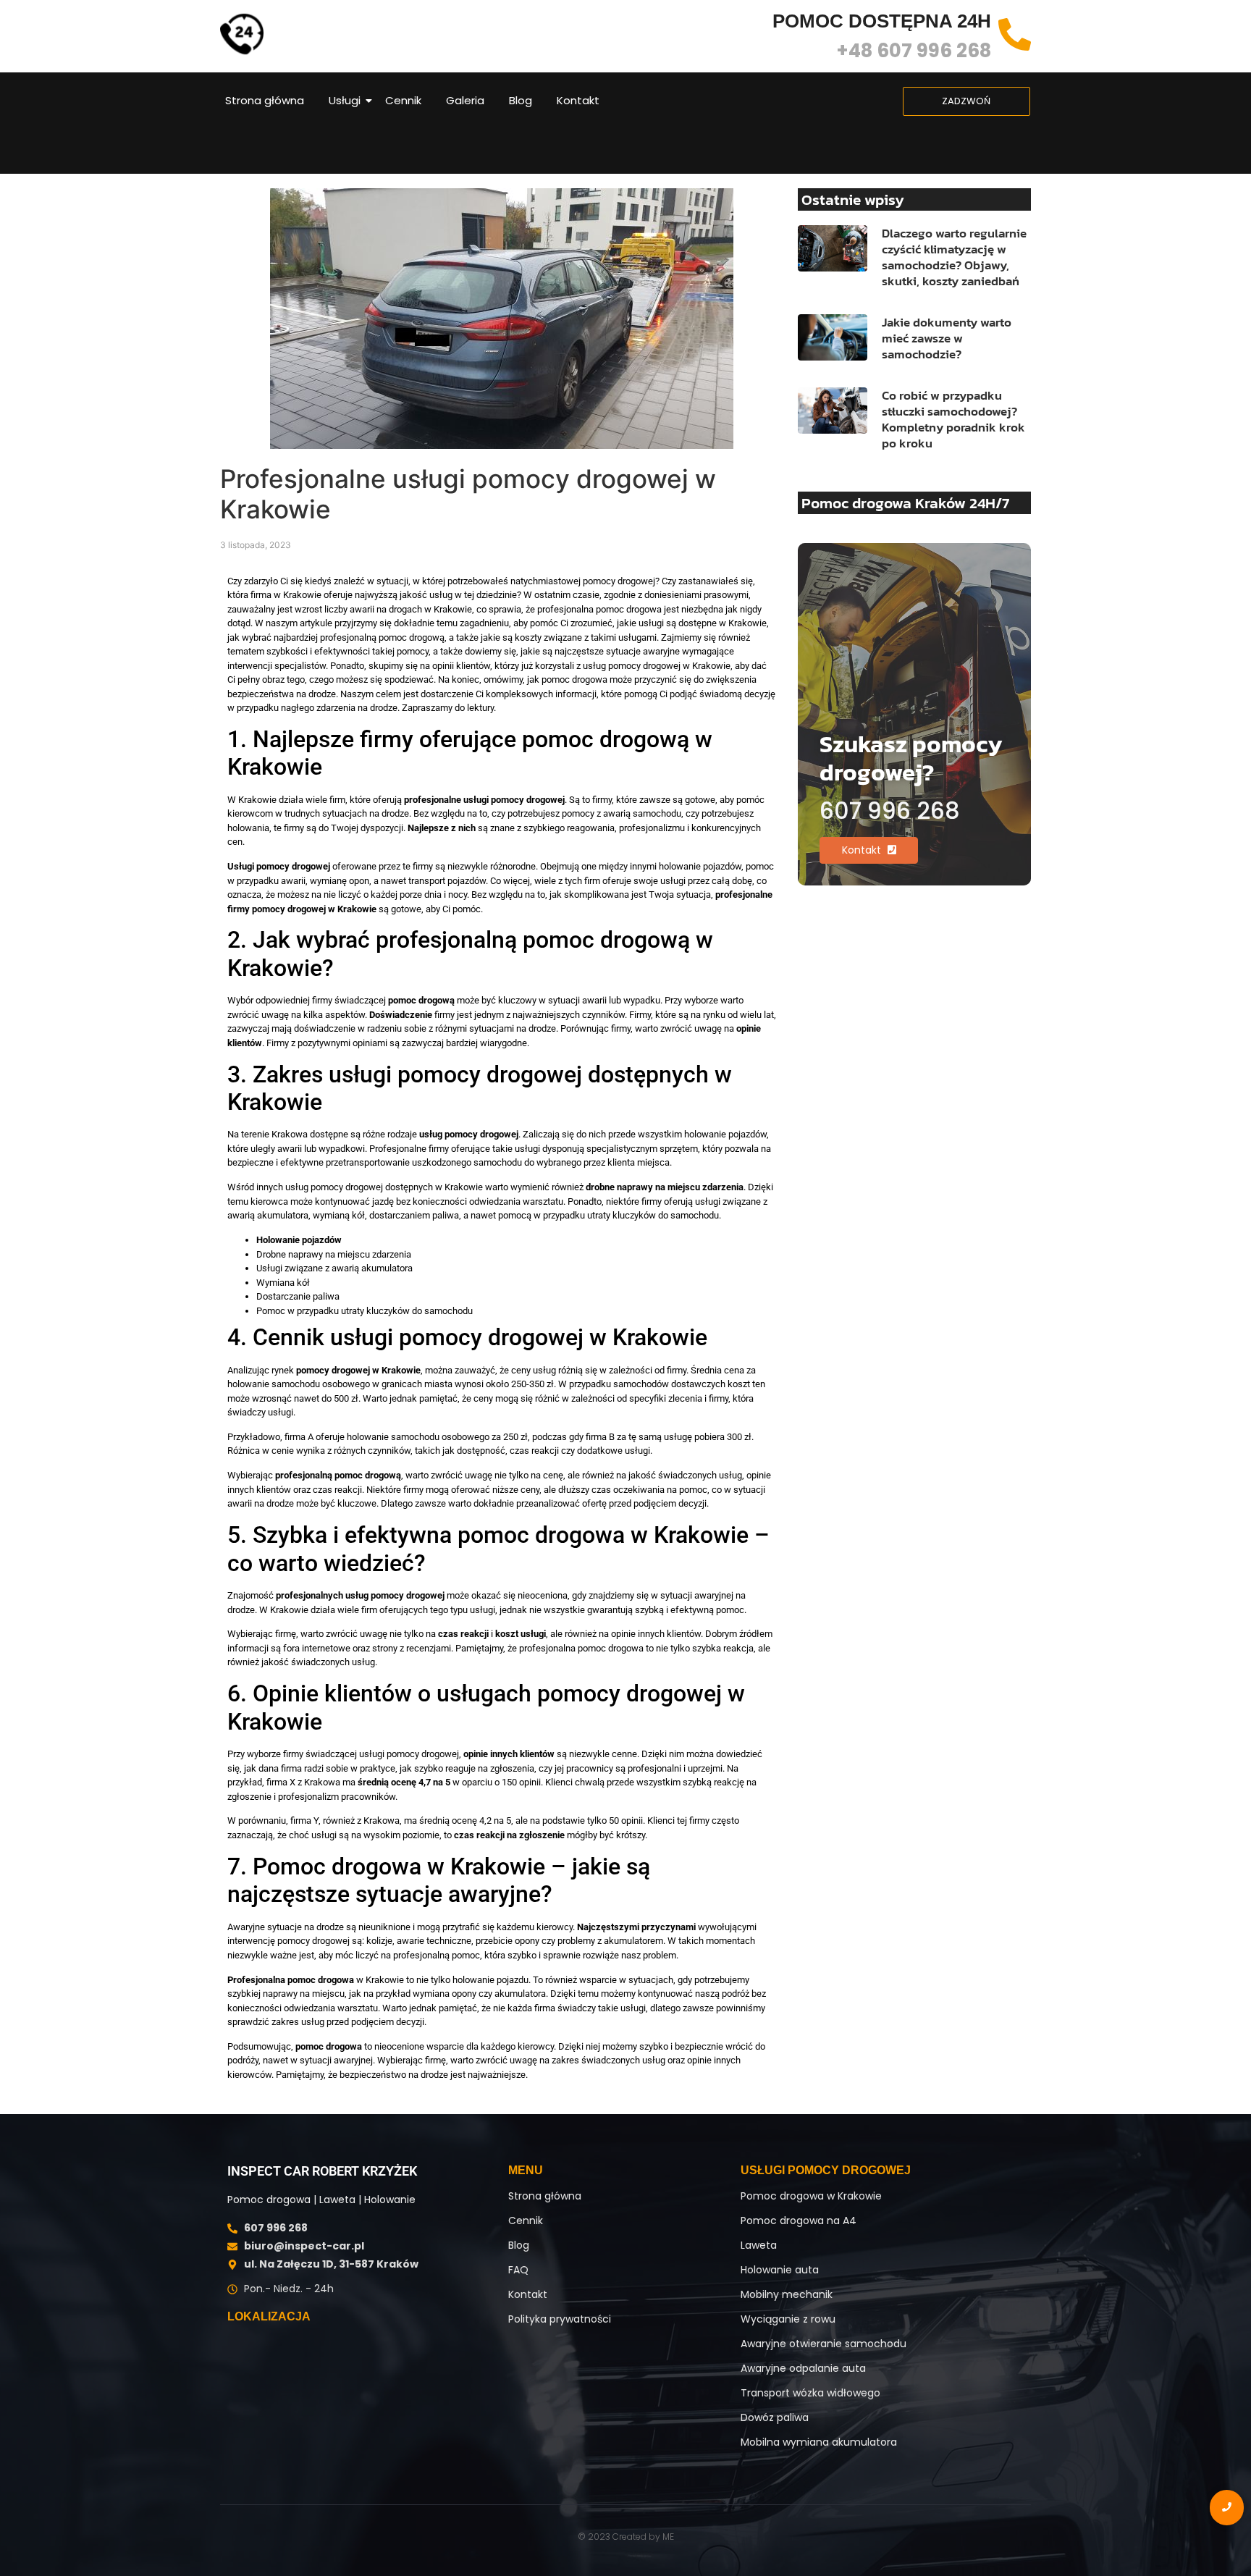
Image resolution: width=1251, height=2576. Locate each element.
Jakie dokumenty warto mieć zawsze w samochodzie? (947, 338)
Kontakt (578, 100)
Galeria (465, 100)
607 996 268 (890, 811)
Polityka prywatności (560, 2319)
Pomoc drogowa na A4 (799, 2221)
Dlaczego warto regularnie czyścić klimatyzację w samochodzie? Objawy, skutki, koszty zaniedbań (954, 257)
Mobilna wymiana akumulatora (819, 2442)
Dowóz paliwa (775, 2417)
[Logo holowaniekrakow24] (242, 34)
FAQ (518, 2270)
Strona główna (265, 100)
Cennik (403, 100)
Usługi (345, 100)
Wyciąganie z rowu (788, 2319)
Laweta (759, 2245)
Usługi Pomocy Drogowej (826, 2170)
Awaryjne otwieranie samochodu (824, 2344)
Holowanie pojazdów (299, 1240)
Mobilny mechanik (787, 2294)
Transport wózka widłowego (810, 2393)
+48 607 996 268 (914, 51)
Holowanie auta (780, 2270)
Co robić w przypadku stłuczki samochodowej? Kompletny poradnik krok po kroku (953, 419)
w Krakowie (316, 1980)
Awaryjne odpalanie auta (803, 2368)
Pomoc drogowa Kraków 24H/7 (905, 503)
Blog (521, 100)
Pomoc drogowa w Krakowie (811, 2196)
